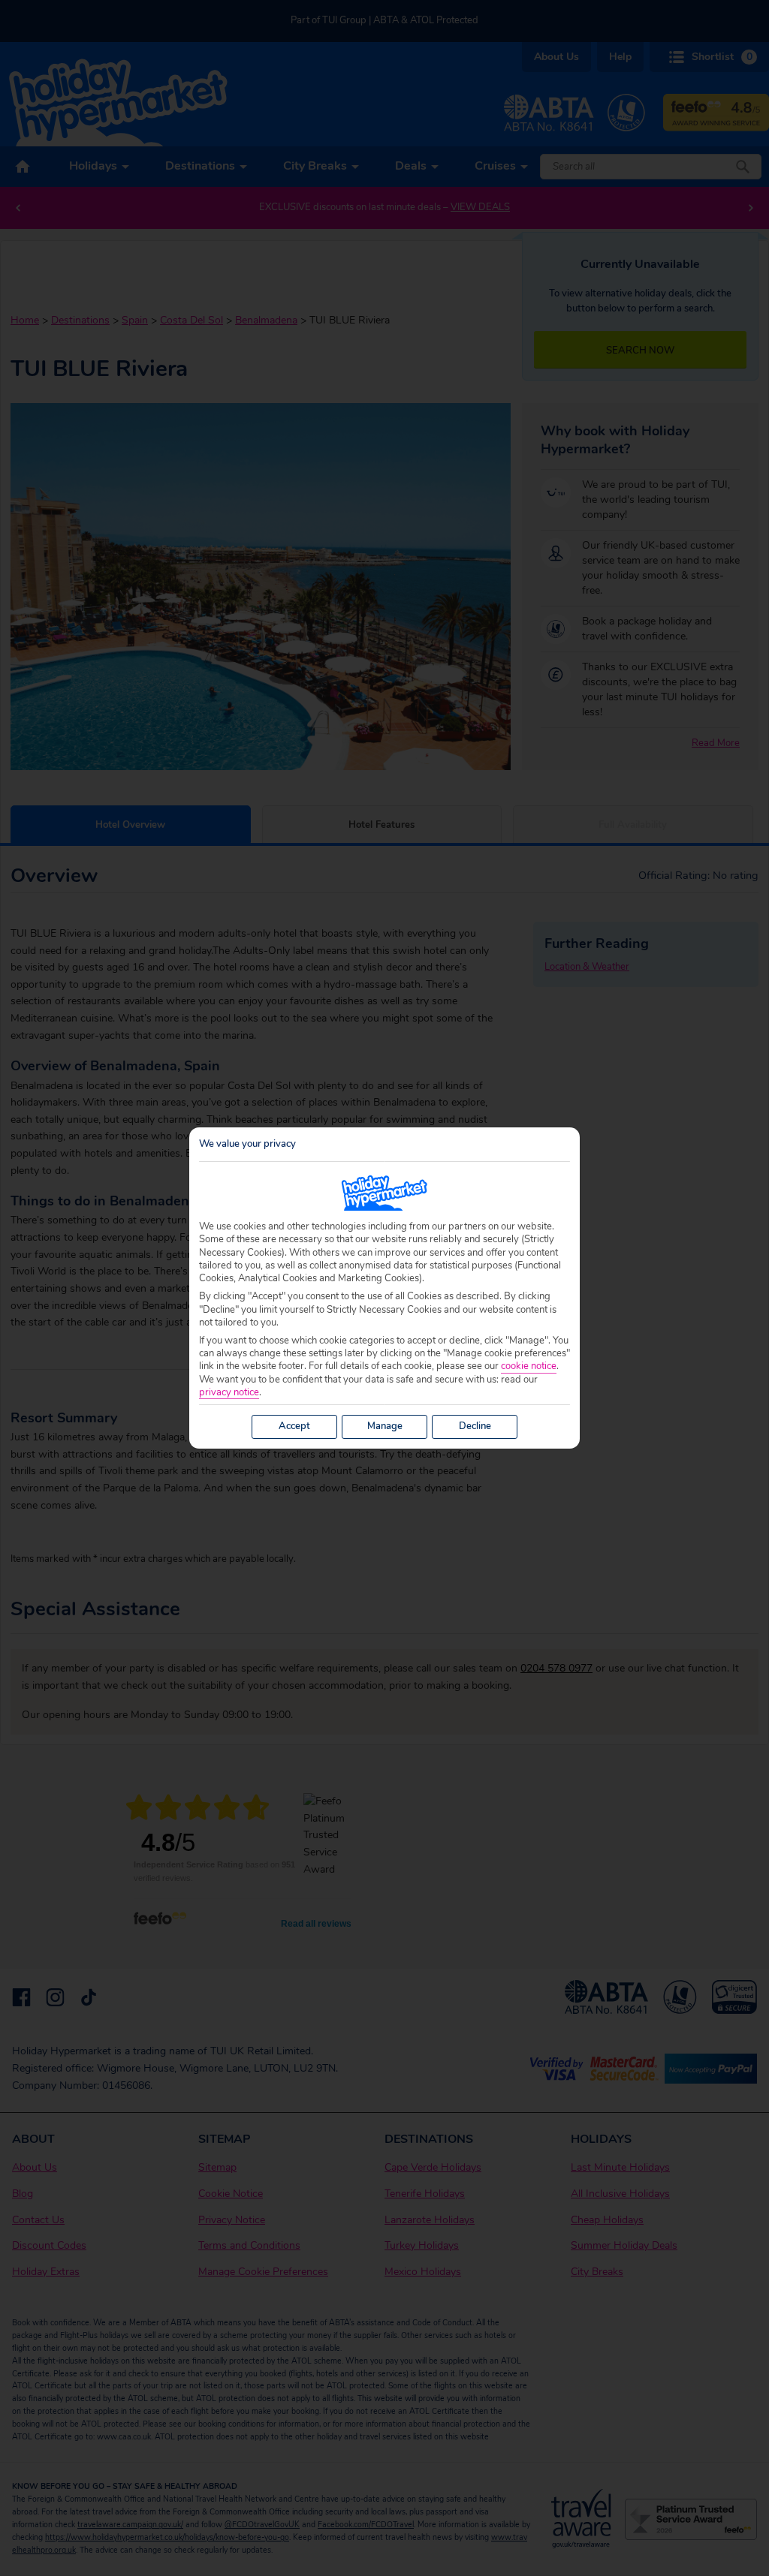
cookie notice (529, 1366)
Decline (475, 1426)
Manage (385, 1426)
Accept (294, 1426)
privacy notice (229, 1393)
